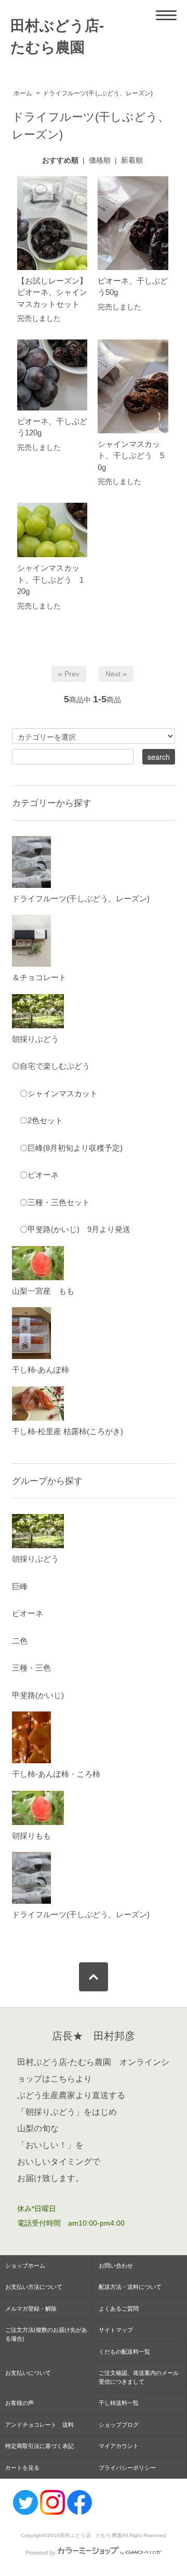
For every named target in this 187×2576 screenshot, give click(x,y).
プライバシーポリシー (127, 2468)
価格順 (100, 160)
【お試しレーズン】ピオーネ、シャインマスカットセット (52, 292)
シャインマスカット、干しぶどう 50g (131, 456)
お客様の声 (19, 2403)
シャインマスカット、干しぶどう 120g (50, 579)
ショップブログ (119, 2425)
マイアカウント (119, 2446)
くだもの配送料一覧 (124, 2352)
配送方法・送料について (130, 2287)
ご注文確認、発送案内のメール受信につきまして (139, 2377)
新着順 (132, 160)
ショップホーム (25, 2266)
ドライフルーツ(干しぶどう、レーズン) (98, 93)
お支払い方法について (34, 2287)
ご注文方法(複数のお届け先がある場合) (46, 2334)
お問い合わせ (116, 2266)
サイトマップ (116, 2330)
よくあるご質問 (119, 2309)
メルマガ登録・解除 (31, 2309)
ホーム (23, 93)
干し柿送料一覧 (124, 2403)
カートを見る (22, 2468)
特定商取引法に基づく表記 (39, 2446)
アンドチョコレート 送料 (39, 2425)
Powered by (41, 2553)
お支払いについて (28, 2373)
